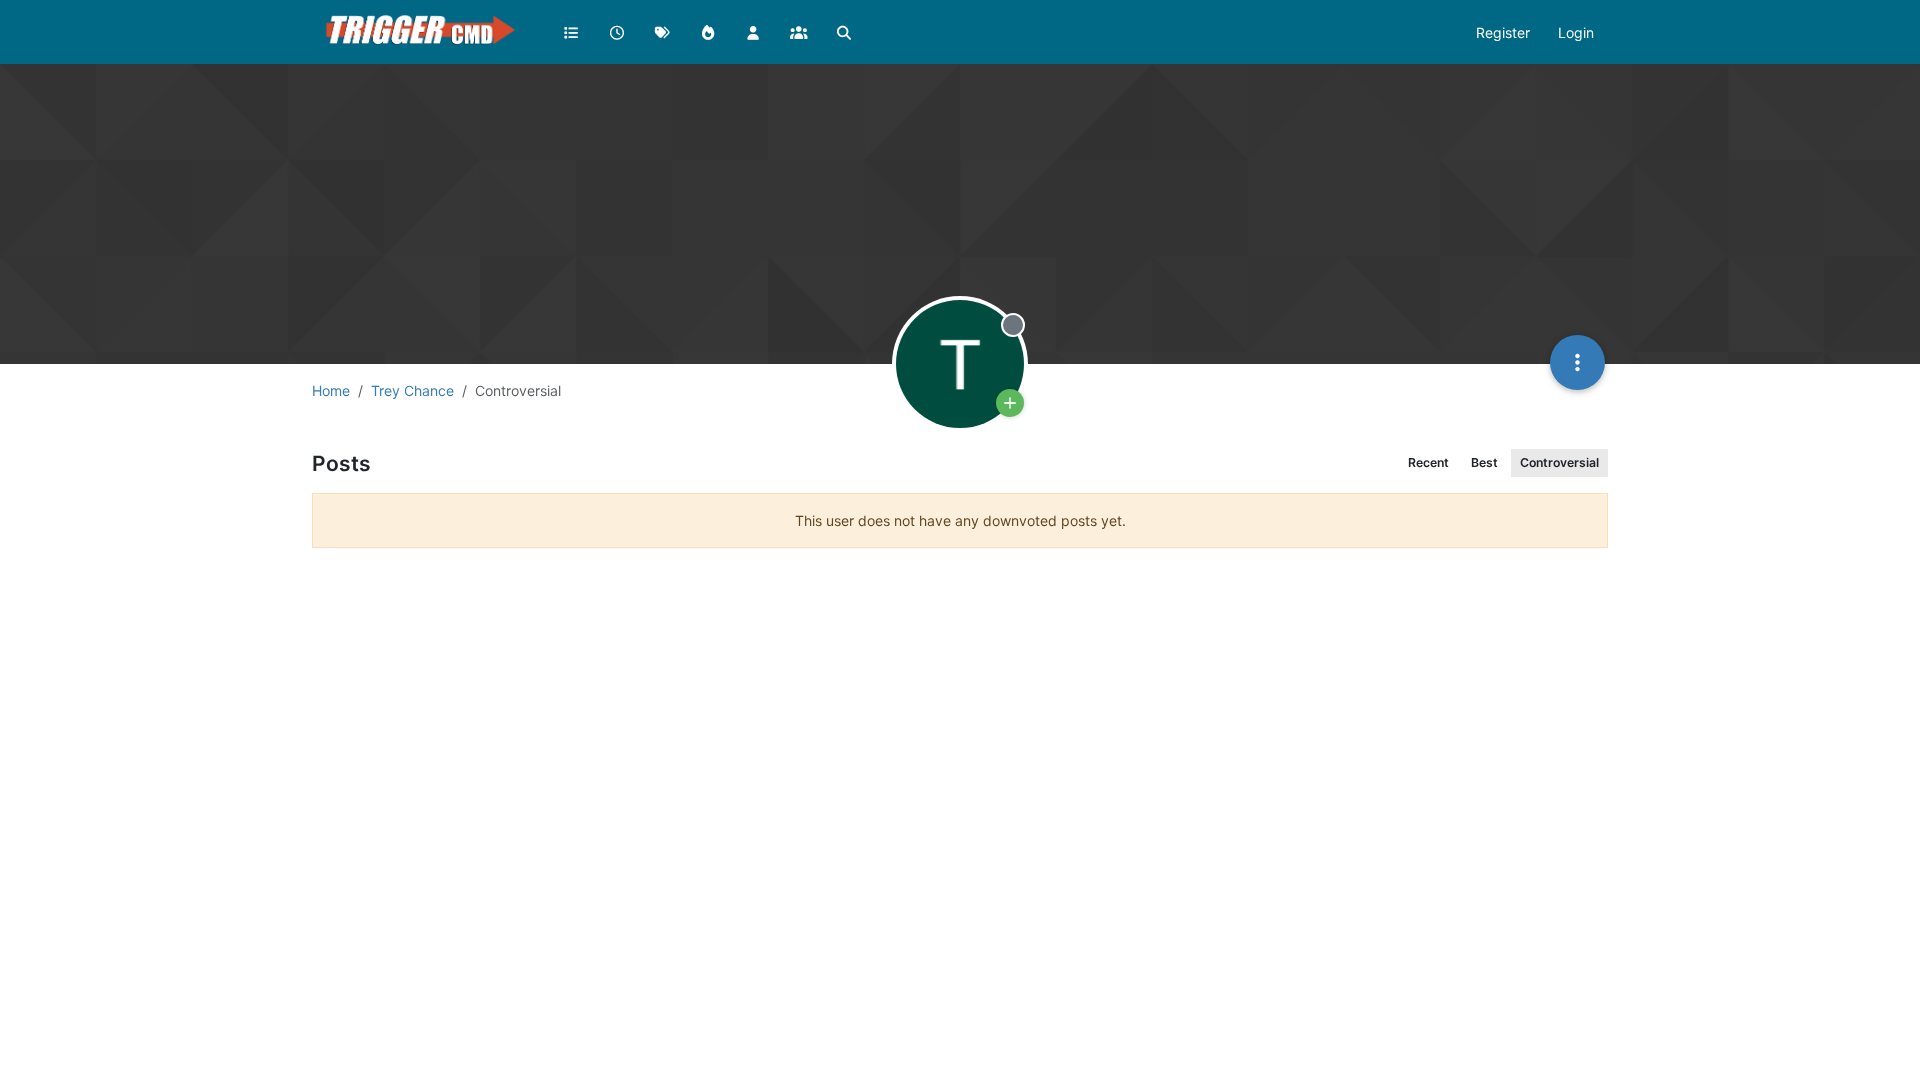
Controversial (1559, 462)
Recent (1428, 462)
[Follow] (1010, 403)
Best (1484, 462)
